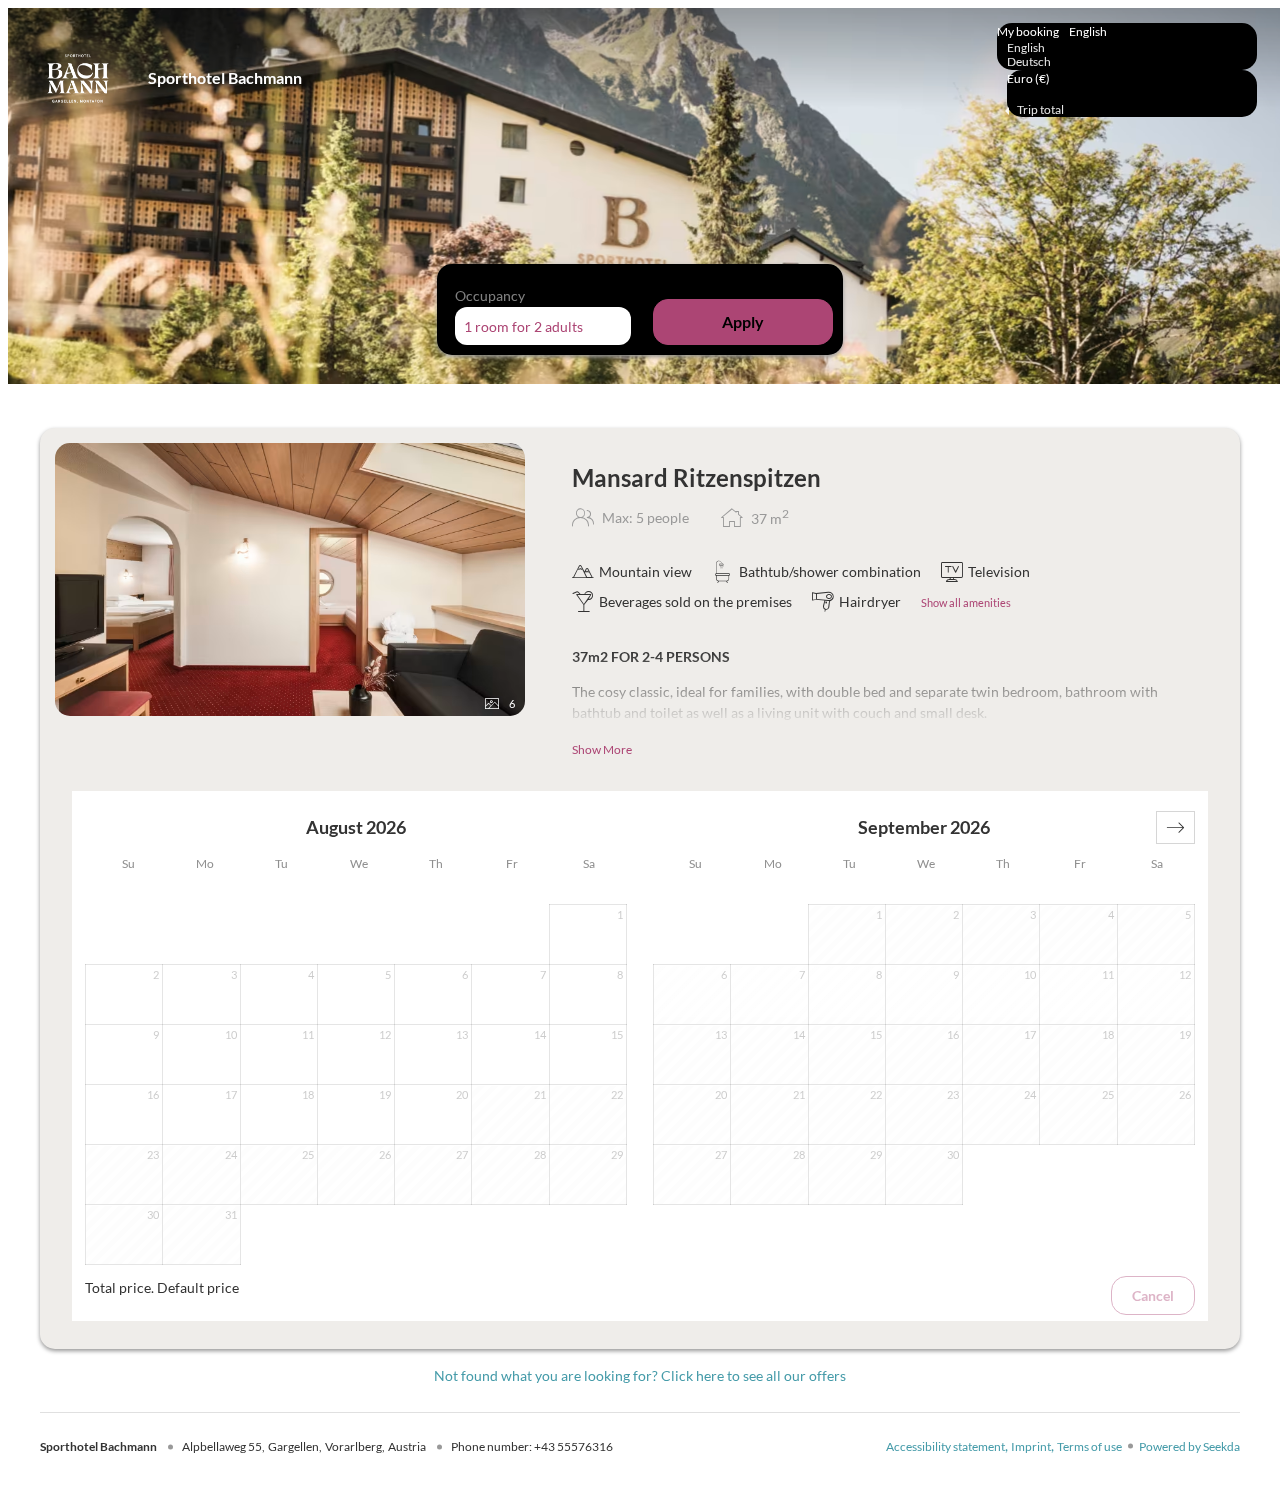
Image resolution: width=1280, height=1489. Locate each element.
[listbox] (1127, 46)
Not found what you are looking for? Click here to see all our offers (640, 1375)
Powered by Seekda (1189, 1446)
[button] (1175, 827)
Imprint (1031, 1446)
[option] (1127, 48)
